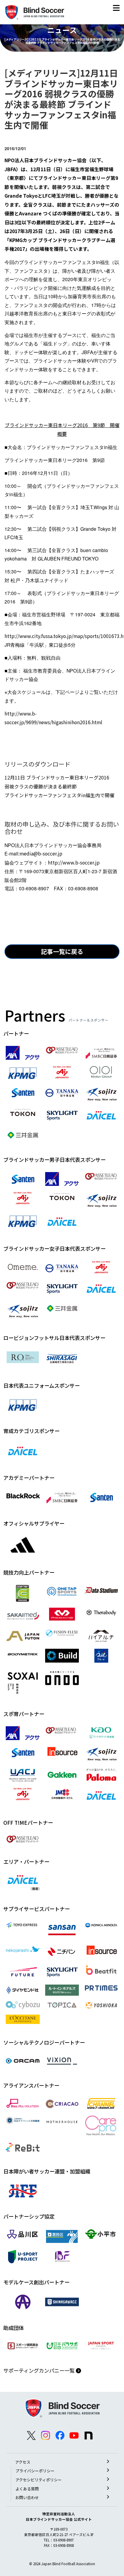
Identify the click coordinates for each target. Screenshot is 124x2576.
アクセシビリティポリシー (39, 2480)
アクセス (23, 2462)
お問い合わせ (27, 2497)
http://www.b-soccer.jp (74, 863)
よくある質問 (27, 2489)
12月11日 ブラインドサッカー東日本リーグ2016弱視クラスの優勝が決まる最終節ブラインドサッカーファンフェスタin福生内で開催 (59, 786)
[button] (116, 9)
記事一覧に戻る (62, 951)
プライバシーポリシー (35, 2471)
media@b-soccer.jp (41, 854)
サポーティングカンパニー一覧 (40, 2370)
